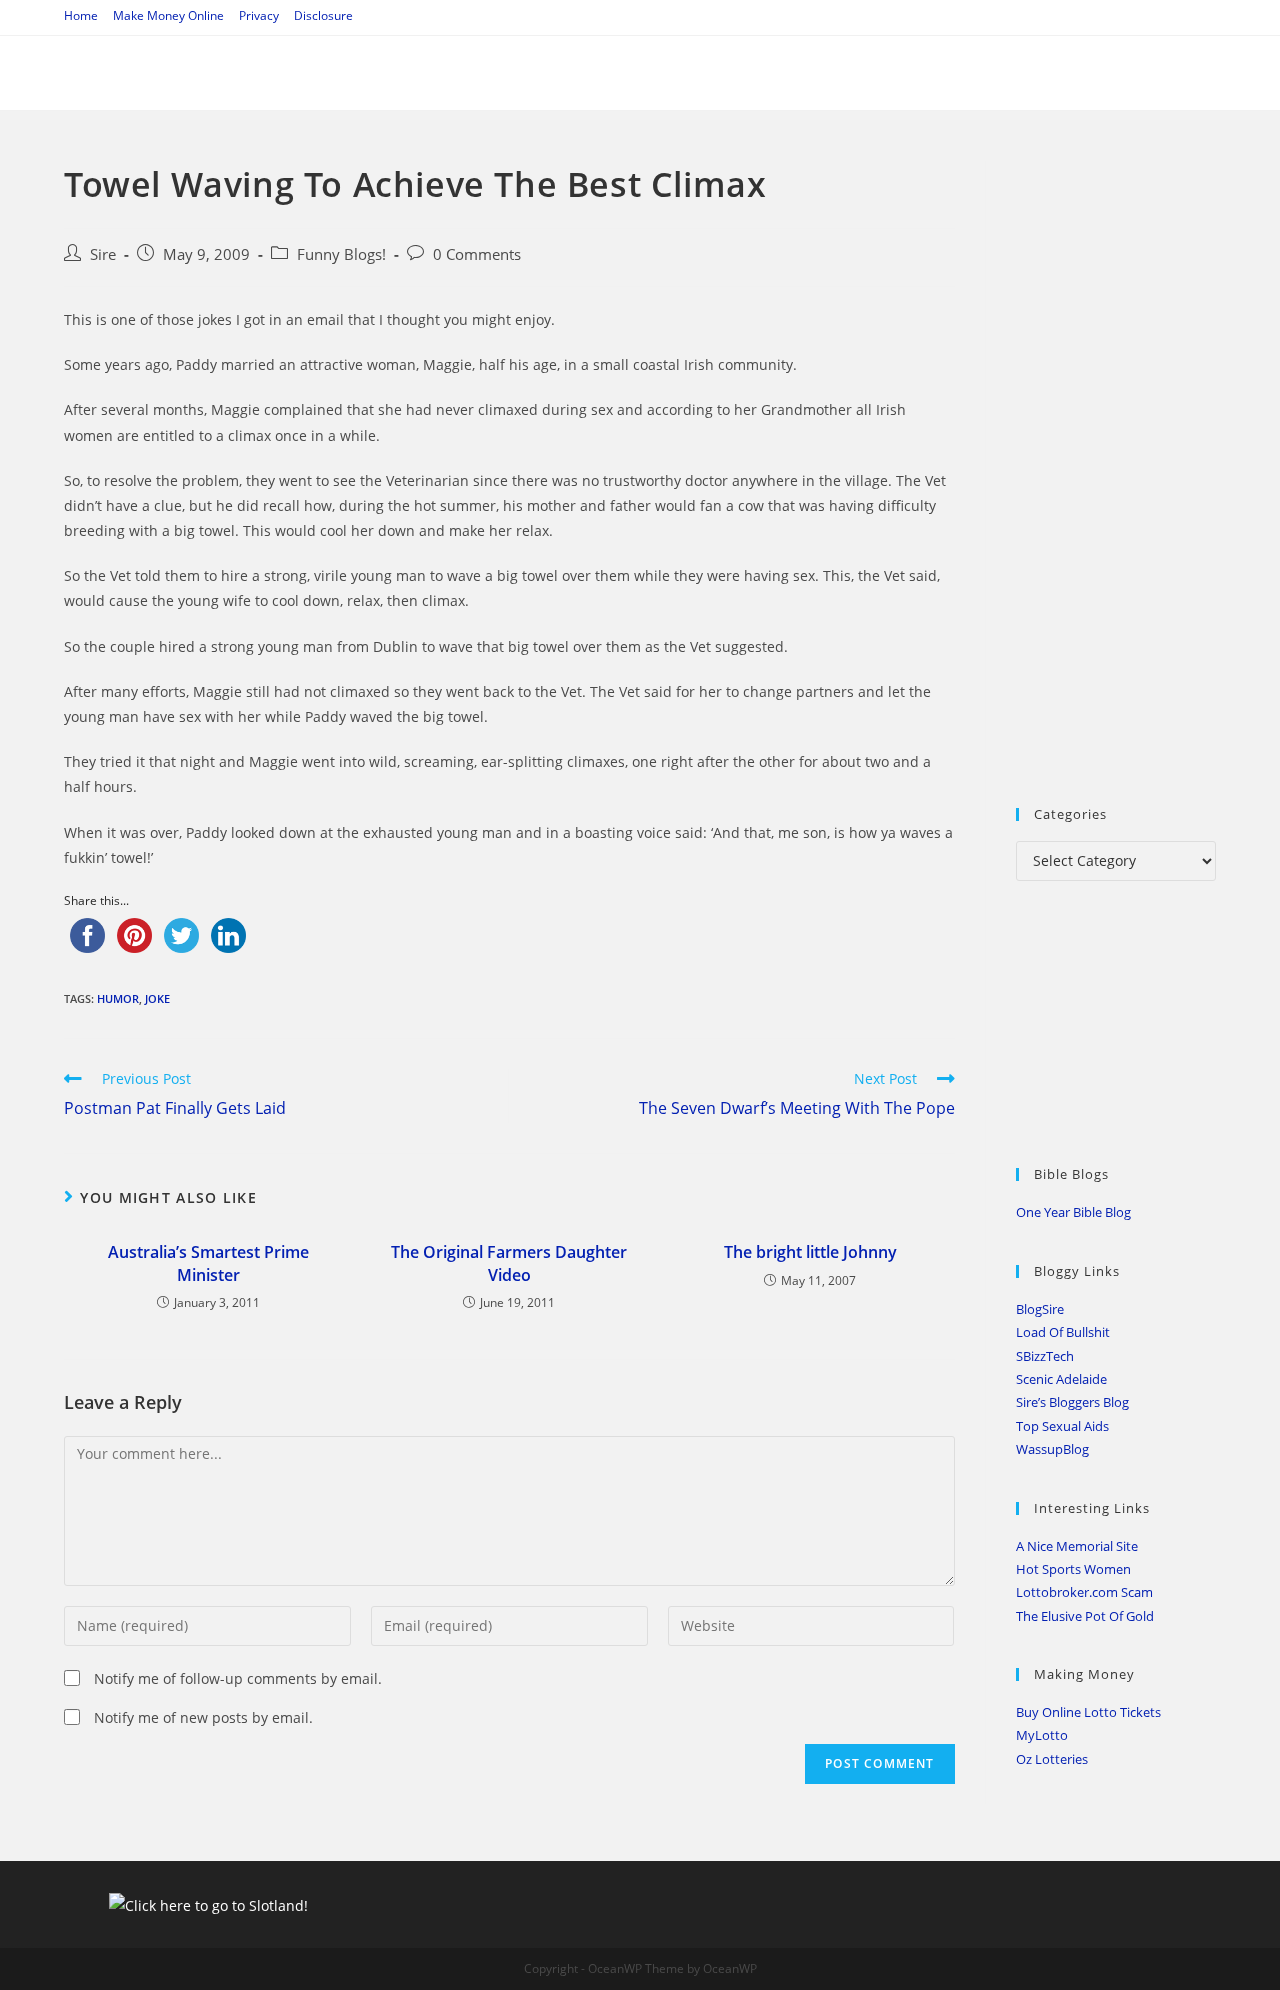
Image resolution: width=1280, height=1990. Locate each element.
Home (81, 15)
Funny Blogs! (341, 254)
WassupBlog (1052, 1449)
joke (157, 998)
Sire (103, 254)
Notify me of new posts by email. (203, 1717)
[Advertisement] (1148, 461)
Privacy (259, 15)
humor (118, 998)
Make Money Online (168, 15)
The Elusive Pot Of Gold (1085, 1616)
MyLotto (1042, 1735)
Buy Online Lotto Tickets (1088, 1712)
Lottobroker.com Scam (1084, 1592)
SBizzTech (1045, 1356)
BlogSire (1040, 1309)
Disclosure (323, 15)
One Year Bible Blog (1073, 1212)
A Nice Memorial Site (1077, 1546)
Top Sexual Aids (1062, 1426)
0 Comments (477, 254)
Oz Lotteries (1052, 1759)
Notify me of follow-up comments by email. (238, 1678)
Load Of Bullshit (1063, 1332)
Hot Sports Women (1073, 1569)
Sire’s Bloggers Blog (1072, 1402)
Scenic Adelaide (1061, 1379)
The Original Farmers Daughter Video (509, 1263)
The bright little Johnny (810, 1252)
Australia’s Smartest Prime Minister (208, 1263)
